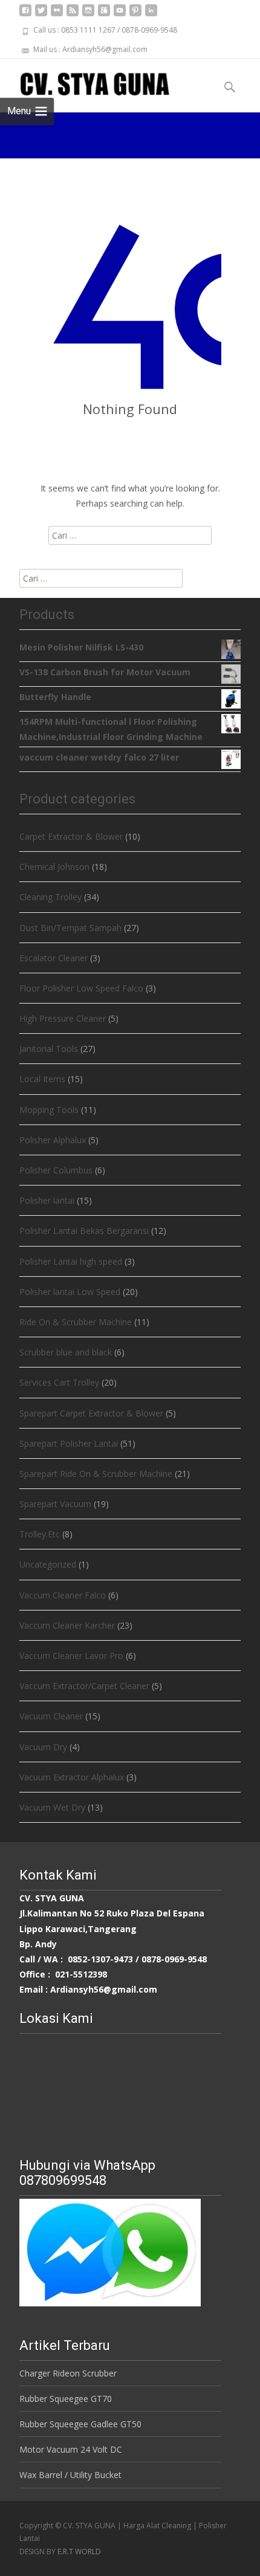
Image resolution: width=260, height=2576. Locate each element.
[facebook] (25, 15)
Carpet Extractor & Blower (71, 836)
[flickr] (57, 15)
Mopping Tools (49, 1110)
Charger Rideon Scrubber (68, 2373)
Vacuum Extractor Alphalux (72, 1777)
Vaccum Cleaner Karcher (67, 1625)
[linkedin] (151, 15)
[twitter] (41, 15)
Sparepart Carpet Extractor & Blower (91, 1413)
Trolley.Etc (40, 1534)
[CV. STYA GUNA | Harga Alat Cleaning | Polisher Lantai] (85, 83)
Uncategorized (48, 1564)
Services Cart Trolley (59, 1382)
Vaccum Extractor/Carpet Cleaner (84, 1686)
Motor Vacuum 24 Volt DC (71, 2449)
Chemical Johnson (54, 867)
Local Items (42, 1079)
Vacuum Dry (43, 1747)
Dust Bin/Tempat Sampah (70, 928)
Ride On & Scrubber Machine (76, 1322)
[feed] (73, 15)
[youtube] (120, 15)
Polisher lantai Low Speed (70, 1292)
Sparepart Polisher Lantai (69, 1443)
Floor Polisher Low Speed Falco (81, 988)
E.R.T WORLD (79, 2552)
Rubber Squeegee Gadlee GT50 (80, 2424)
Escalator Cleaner (54, 958)
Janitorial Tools (49, 1049)
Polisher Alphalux (53, 1140)
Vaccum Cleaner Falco (63, 1595)
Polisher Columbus (56, 1170)
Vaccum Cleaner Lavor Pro (71, 1656)
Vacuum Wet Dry (52, 1807)
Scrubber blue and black (66, 1352)
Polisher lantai (47, 1200)
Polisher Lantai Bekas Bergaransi (84, 1231)
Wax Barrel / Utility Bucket (70, 2475)
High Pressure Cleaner (63, 1018)
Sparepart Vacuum (55, 1504)
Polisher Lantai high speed (71, 1261)
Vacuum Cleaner (51, 1716)
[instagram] (88, 15)
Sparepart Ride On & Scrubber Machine (96, 1474)
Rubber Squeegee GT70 (66, 2399)
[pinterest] (135, 15)
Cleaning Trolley (50, 897)
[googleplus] (104, 15)
